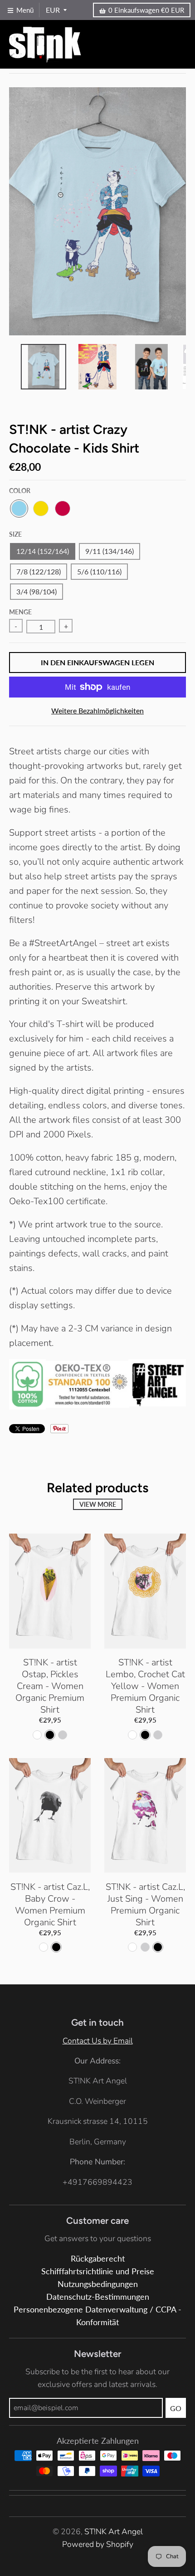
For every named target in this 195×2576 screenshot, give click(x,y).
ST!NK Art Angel (114, 2531)
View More (98, 1504)
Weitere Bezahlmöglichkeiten (97, 710)
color (20, 491)
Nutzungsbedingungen (98, 2284)
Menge (20, 612)
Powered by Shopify (98, 2544)
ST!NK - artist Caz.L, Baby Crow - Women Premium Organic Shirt (50, 1905)
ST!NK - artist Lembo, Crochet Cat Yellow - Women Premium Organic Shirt (145, 1686)
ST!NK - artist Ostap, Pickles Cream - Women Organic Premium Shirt (50, 1686)
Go (176, 2408)
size (15, 534)
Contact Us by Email (98, 2041)
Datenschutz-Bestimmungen (98, 2297)
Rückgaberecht (98, 2259)
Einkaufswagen (146, 10)
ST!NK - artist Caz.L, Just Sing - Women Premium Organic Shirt (145, 1905)
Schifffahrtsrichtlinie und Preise (98, 2271)
